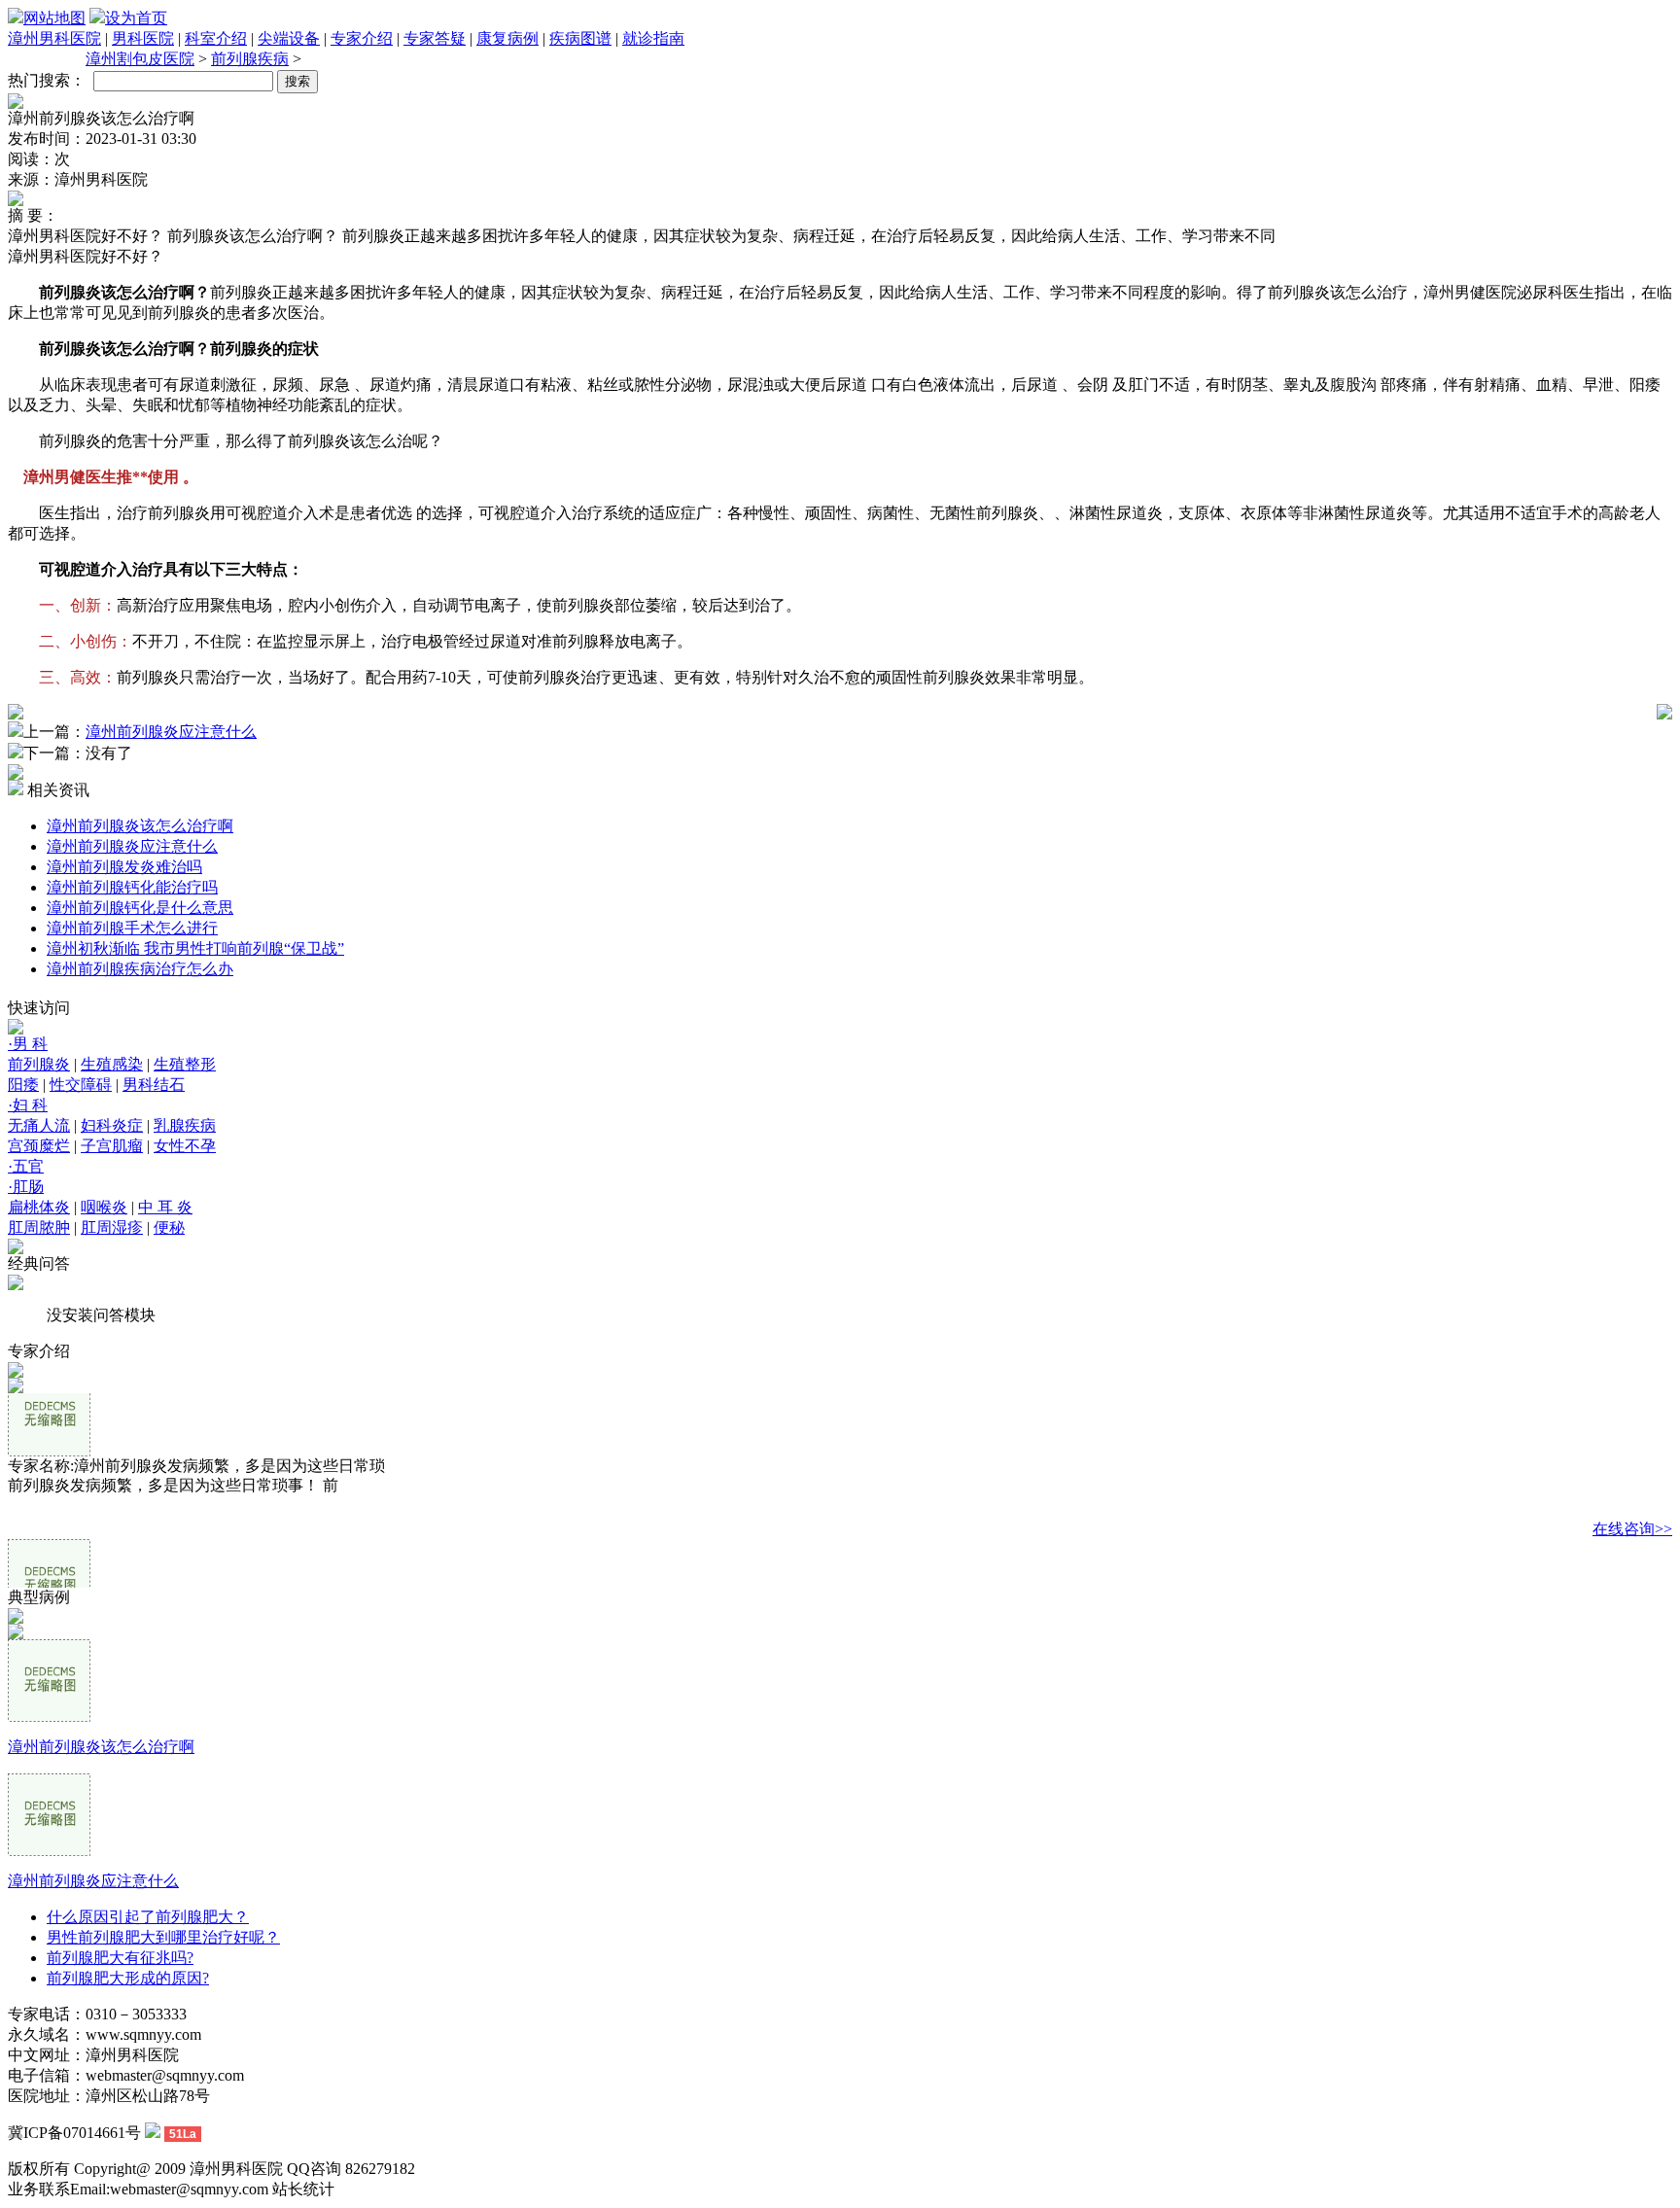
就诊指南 (653, 38)
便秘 (169, 1227)
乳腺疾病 (185, 1125)
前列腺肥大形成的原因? (128, 1978)
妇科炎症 (112, 1125)
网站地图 (54, 18)
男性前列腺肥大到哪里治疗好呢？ (163, 1937)
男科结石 (154, 1085)
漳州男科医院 (54, 38)
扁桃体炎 (39, 1207)
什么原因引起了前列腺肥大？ (148, 1917)
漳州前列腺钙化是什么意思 (140, 908)
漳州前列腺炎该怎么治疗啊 (140, 826)
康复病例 (507, 38)
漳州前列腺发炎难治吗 (124, 867)
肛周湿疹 (112, 1227)
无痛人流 (39, 1125)
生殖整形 (185, 1064)
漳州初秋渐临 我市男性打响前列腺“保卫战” (195, 948)
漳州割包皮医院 (140, 59)
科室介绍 (216, 38)
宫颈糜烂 (39, 1146)
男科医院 (143, 38)
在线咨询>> (1632, 1529)
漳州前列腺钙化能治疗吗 (132, 887)
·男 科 (28, 1044)
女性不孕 (185, 1146)
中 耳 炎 (165, 1207)
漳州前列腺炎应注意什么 (171, 732)
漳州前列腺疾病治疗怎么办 (140, 969)
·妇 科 (28, 1105)
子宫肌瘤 (112, 1146)
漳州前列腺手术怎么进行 (132, 928)
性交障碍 (81, 1085)
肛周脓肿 (39, 1227)
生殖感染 (112, 1064)
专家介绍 (362, 38)
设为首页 (136, 18)
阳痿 (23, 1085)
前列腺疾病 (250, 59)
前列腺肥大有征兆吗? (120, 1958)
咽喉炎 (104, 1207)
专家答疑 (435, 38)
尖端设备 (289, 38)
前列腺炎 (39, 1064)
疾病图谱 (580, 38)
